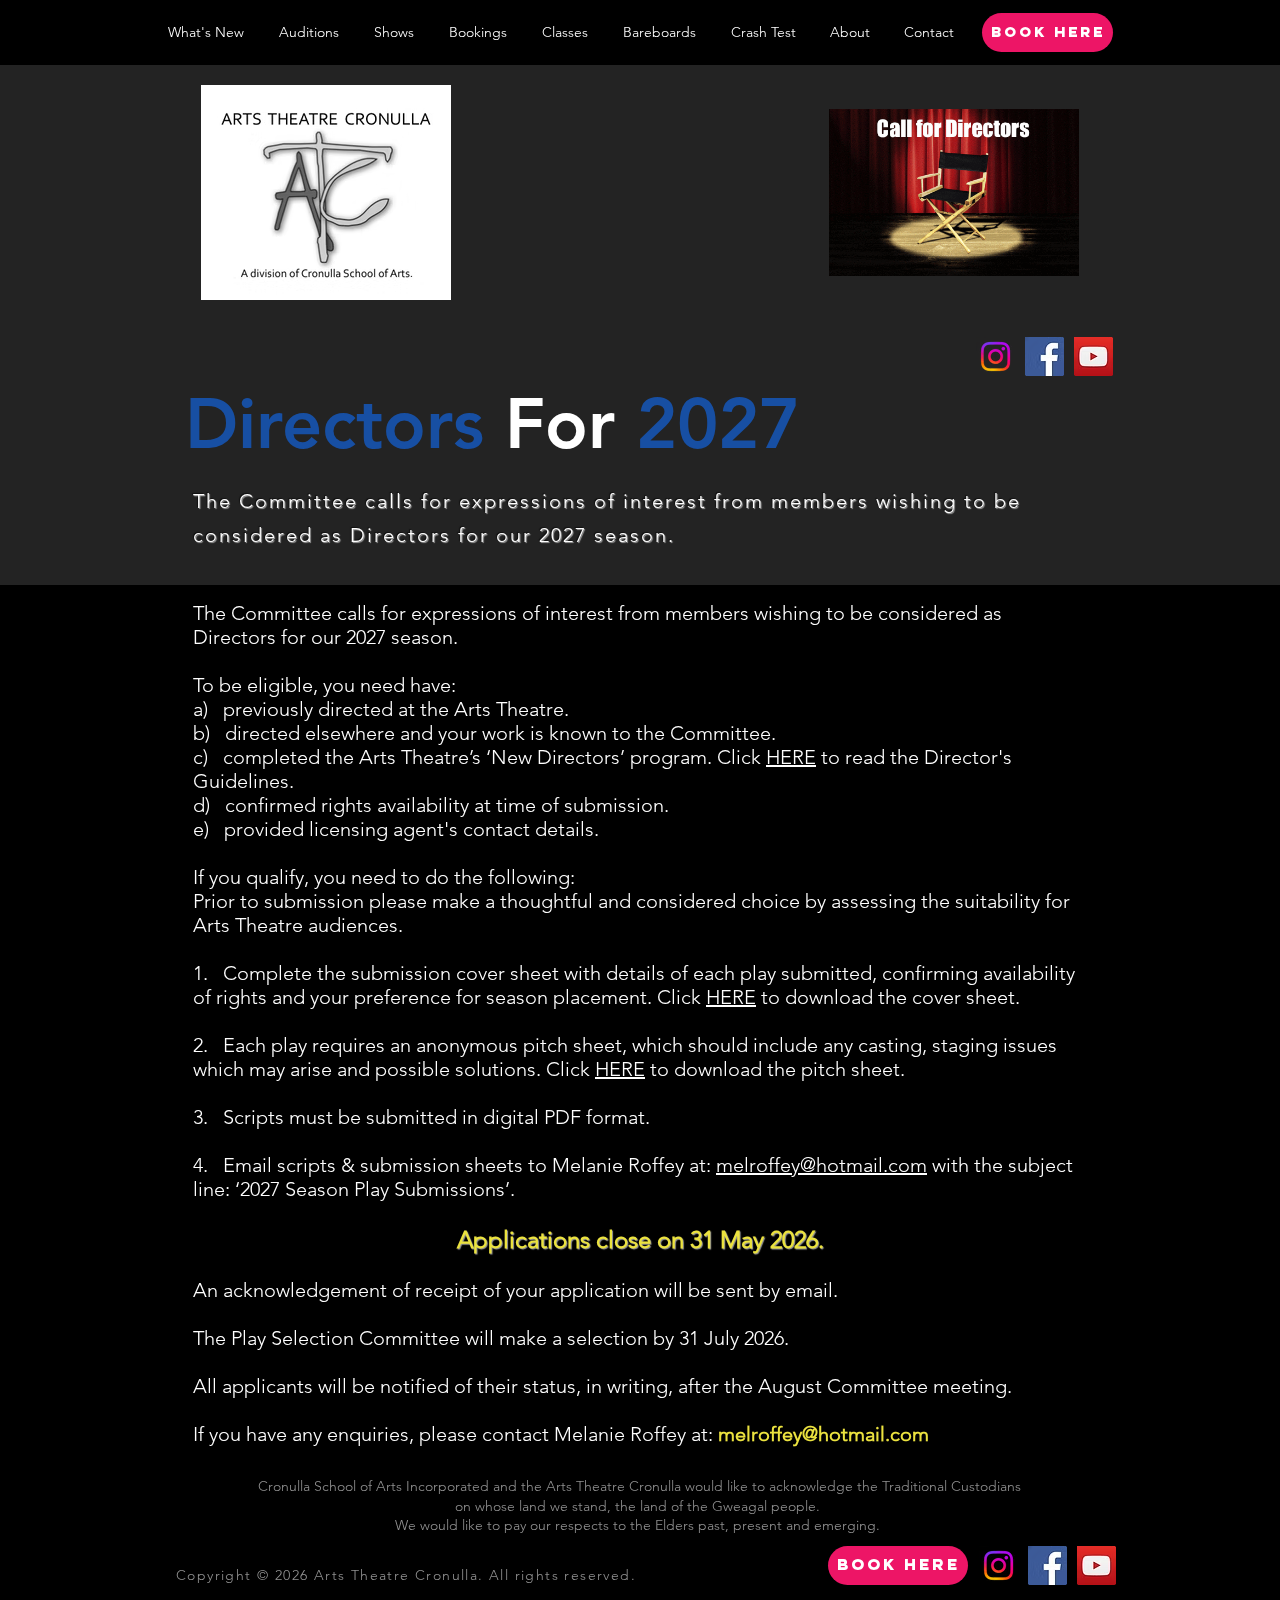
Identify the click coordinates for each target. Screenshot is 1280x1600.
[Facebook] (1044, 356)
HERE (791, 757)
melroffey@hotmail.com (821, 1165)
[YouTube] (1093, 356)
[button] (393, 32)
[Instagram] (995, 356)
